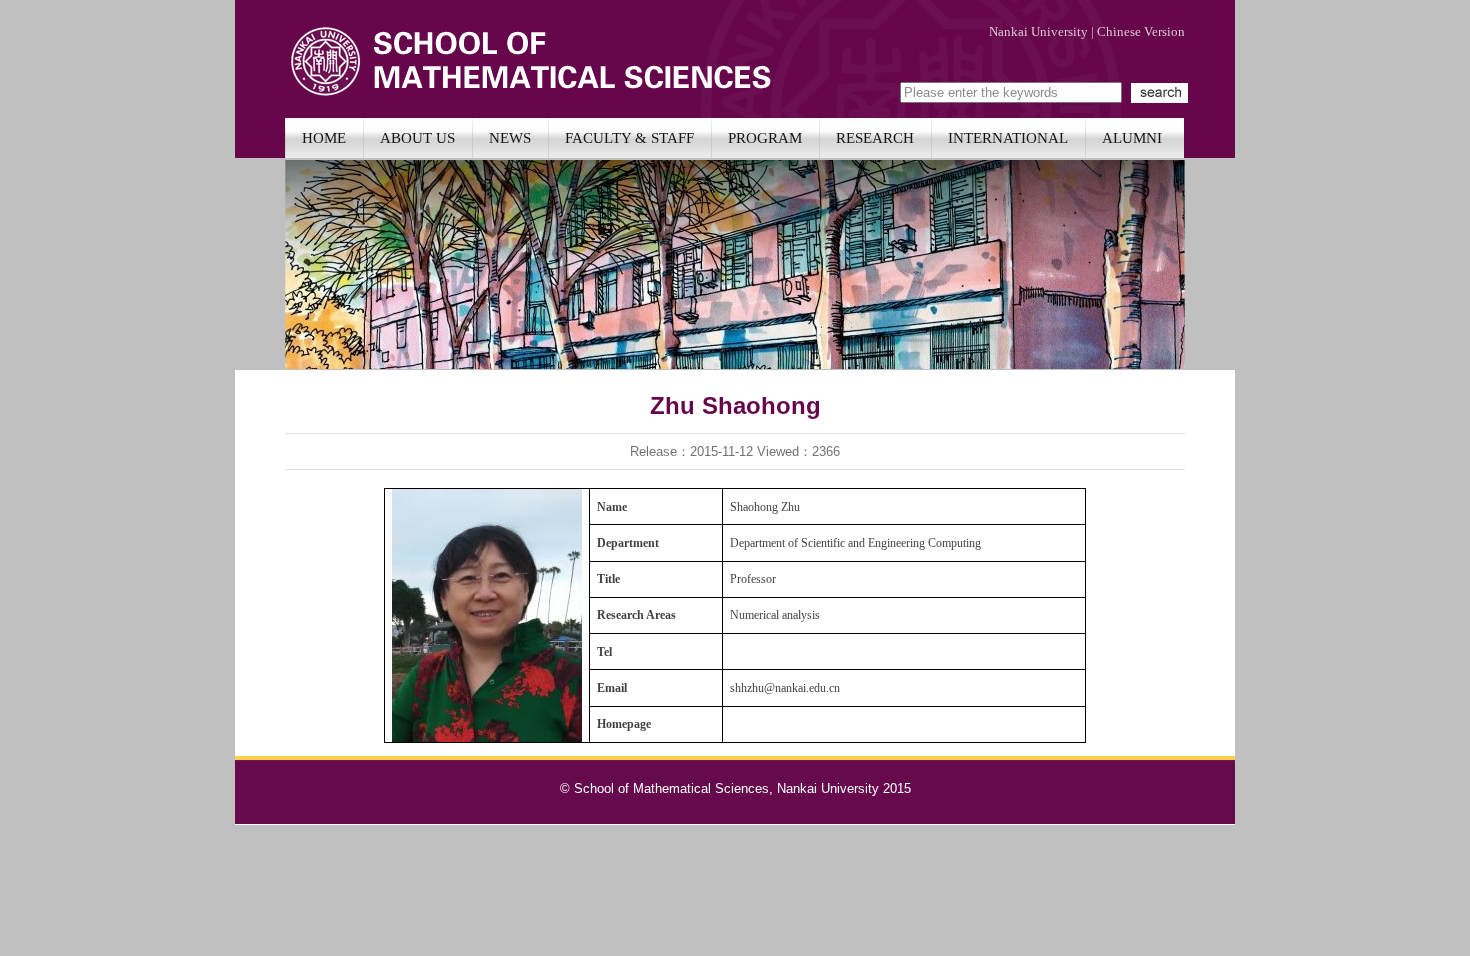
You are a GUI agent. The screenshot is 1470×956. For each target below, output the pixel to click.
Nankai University (1038, 31)
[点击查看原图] (487, 737)
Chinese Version (1141, 31)
